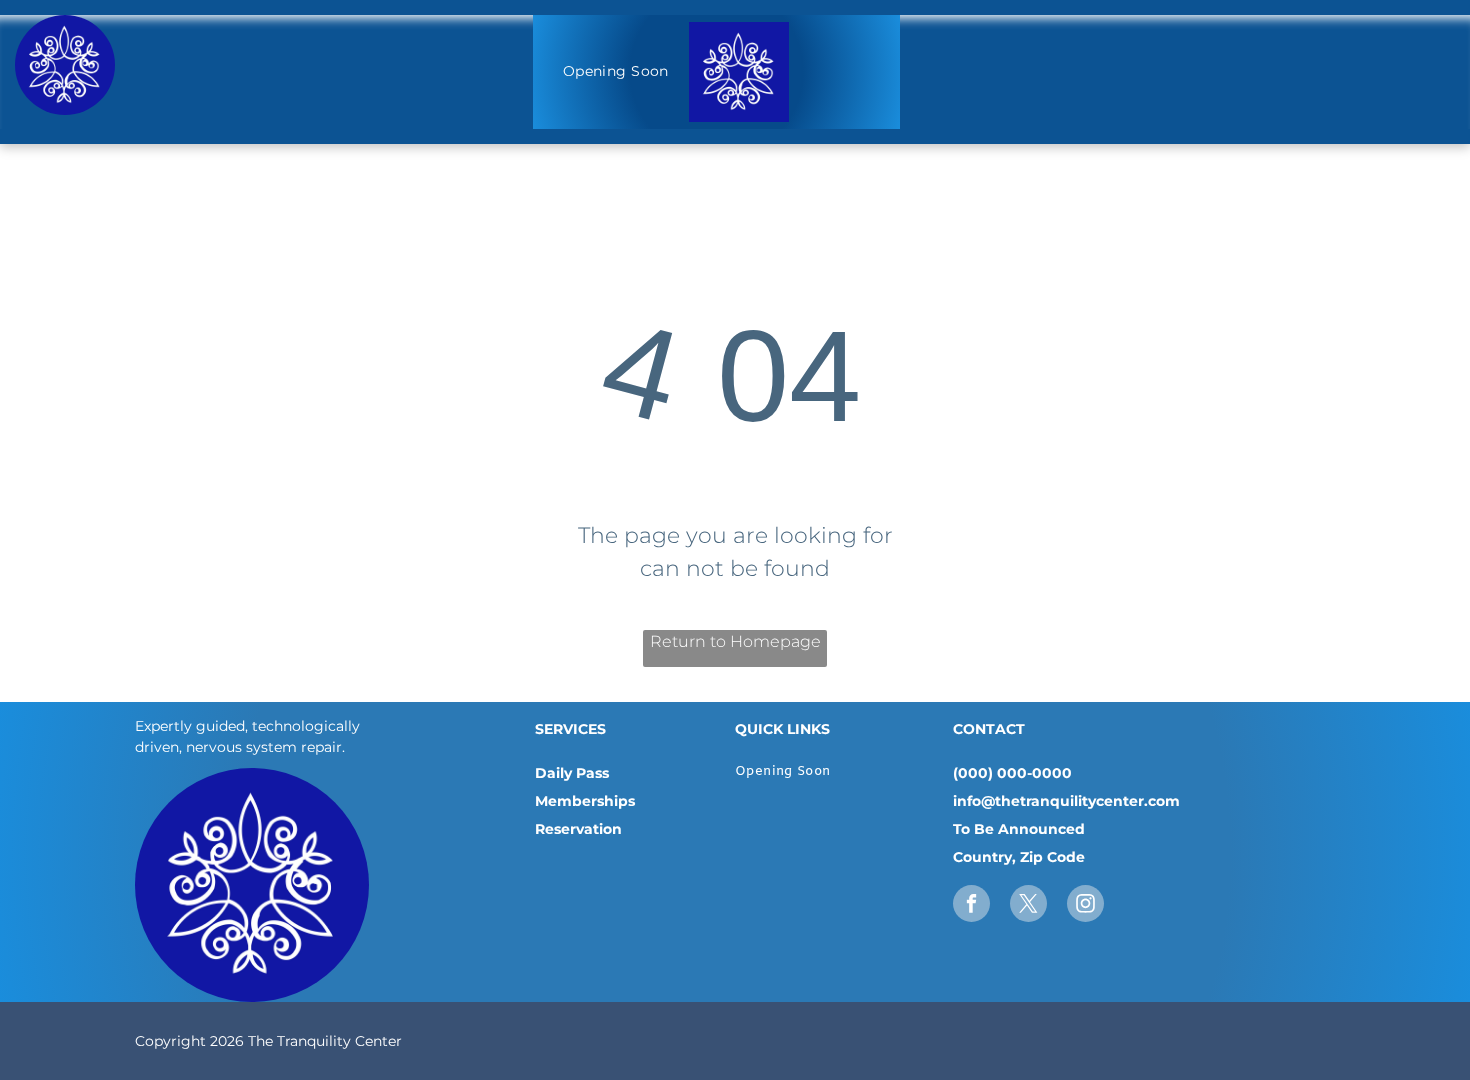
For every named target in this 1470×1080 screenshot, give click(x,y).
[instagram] (1085, 906)
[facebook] (971, 906)
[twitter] (1028, 906)
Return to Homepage (735, 641)
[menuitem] (616, 72)
